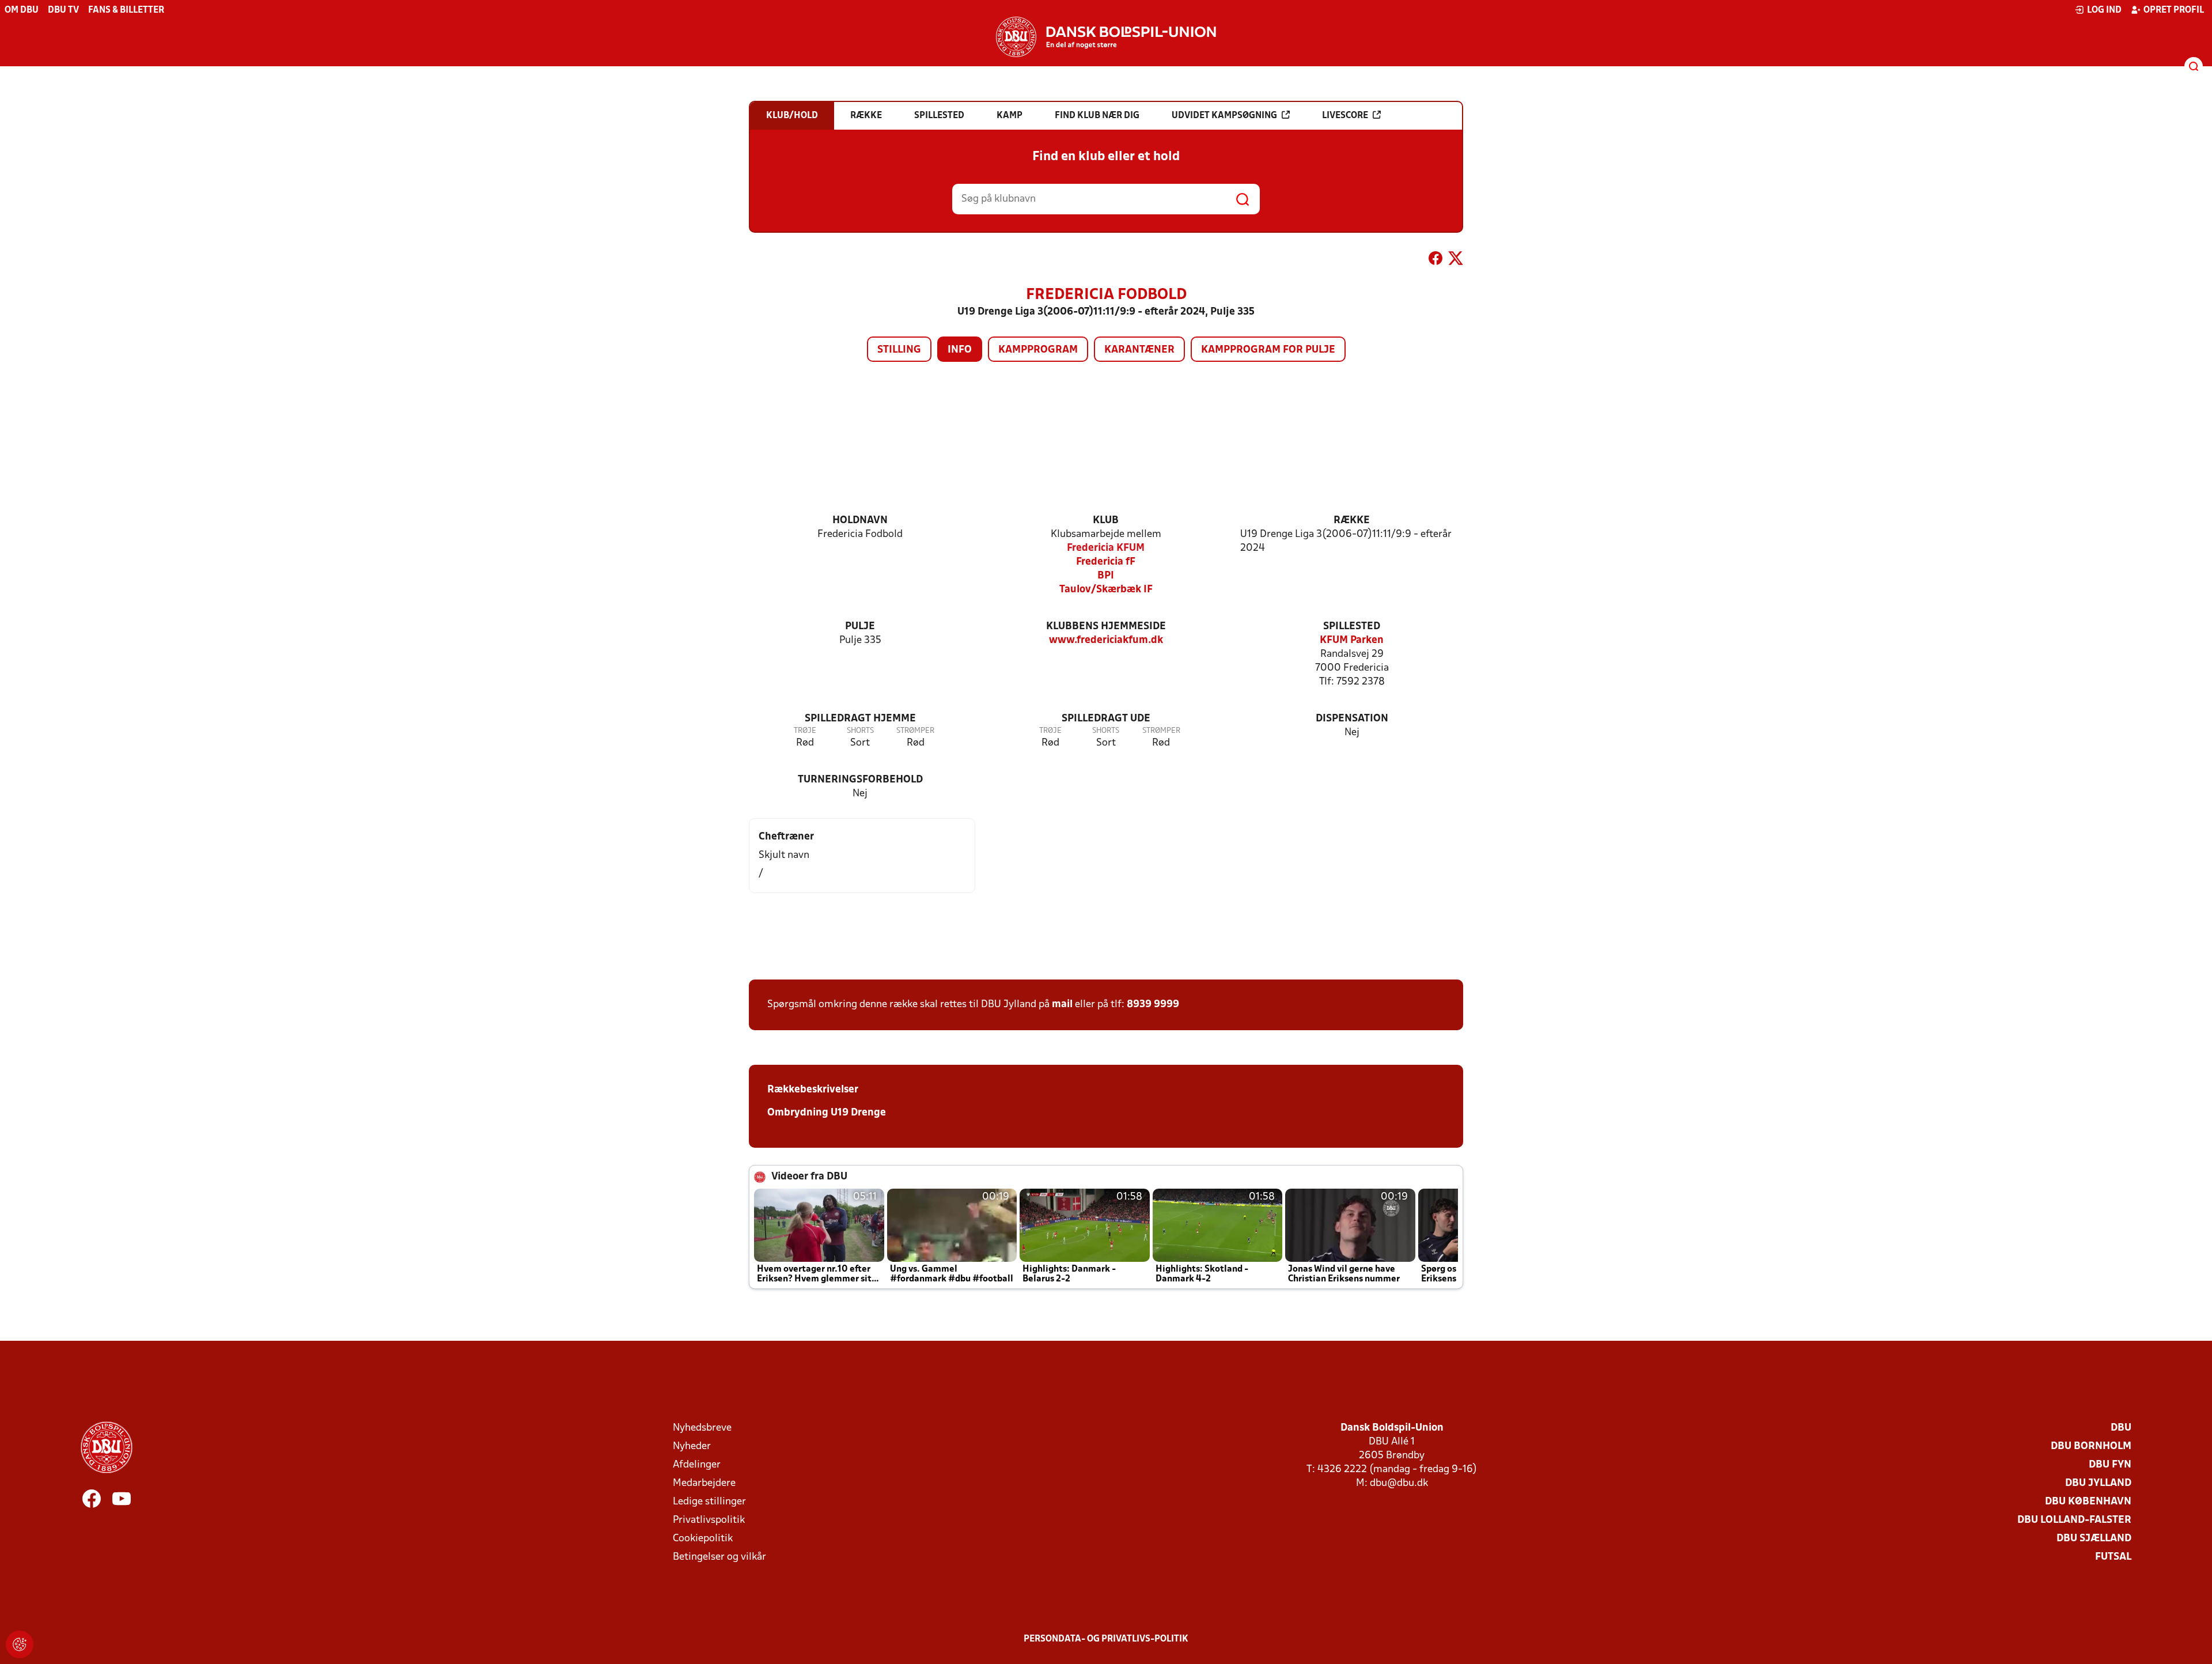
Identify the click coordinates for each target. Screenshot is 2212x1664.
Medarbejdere (704, 1483)
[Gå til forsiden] (1106, 37)
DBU (2121, 1428)
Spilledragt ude (1106, 719)
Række (1352, 521)
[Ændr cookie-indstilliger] (20, 1644)
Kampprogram (1038, 350)
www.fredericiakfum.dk (1106, 640)
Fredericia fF (1106, 562)
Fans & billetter (126, 10)
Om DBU (22, 10)
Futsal (2113, 1557)
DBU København (2088, 1502)
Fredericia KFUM (1106, 548)
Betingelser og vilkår (719, 1557)
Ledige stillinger (709, 1502)
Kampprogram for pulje (1268, 350)
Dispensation (1352, 719)
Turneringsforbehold (860, 780)
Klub (1106, 521)
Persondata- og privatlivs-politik (1106, 1639)
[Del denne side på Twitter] (1456, 260)
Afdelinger (697, 1465)
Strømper (915, 731)
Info (960, 350)
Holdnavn (860, 521)
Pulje (860, 627)
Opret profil (2174, 10)
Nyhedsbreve (702, 1428)
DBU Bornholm (2091, 1446)
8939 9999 (1153, 1005)
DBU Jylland (2098, 1483)
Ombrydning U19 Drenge (827, 1113)
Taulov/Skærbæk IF (1106, 590)
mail (1062, 1005)
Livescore (1345, 116)
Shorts (860, 731)
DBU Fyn (2110, 1465)
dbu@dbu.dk (1399, 1483)
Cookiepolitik (703, 1539)
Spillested (1352, 627)
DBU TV (63, 10)
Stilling (899, 350)
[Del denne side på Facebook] (1435, 260)
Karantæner (1139, 350)
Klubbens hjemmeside (1106, 627)
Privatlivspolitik (709, 1520)
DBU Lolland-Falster (2074, 1520)
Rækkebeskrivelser (813, 1090)
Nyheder (692, 1446)
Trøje (805, 731)
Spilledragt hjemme (860, 719)
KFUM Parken (1352, 640)
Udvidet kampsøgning (1224, 116)
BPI (1106, 576)
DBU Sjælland (2094, 1539)
